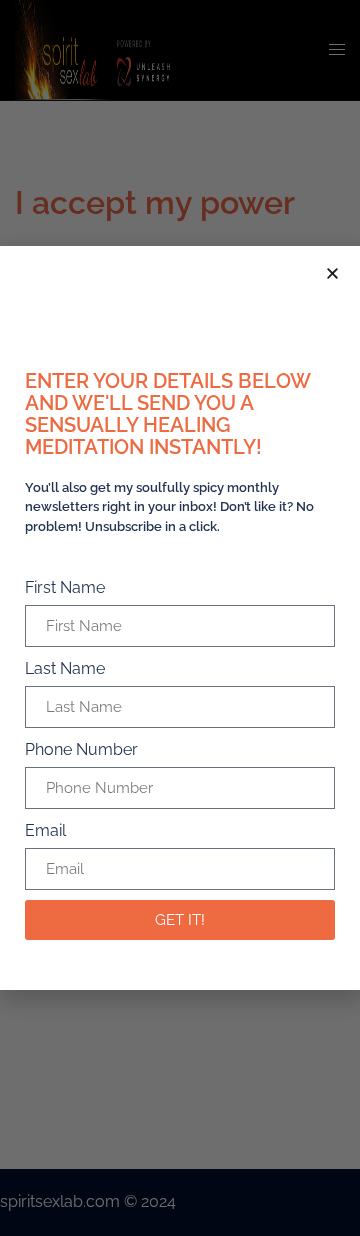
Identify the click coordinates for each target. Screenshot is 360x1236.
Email (45, 830)
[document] (180, 618)
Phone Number (81, 749)
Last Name (65, 668)
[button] (332, 273)
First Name (65, 587)
